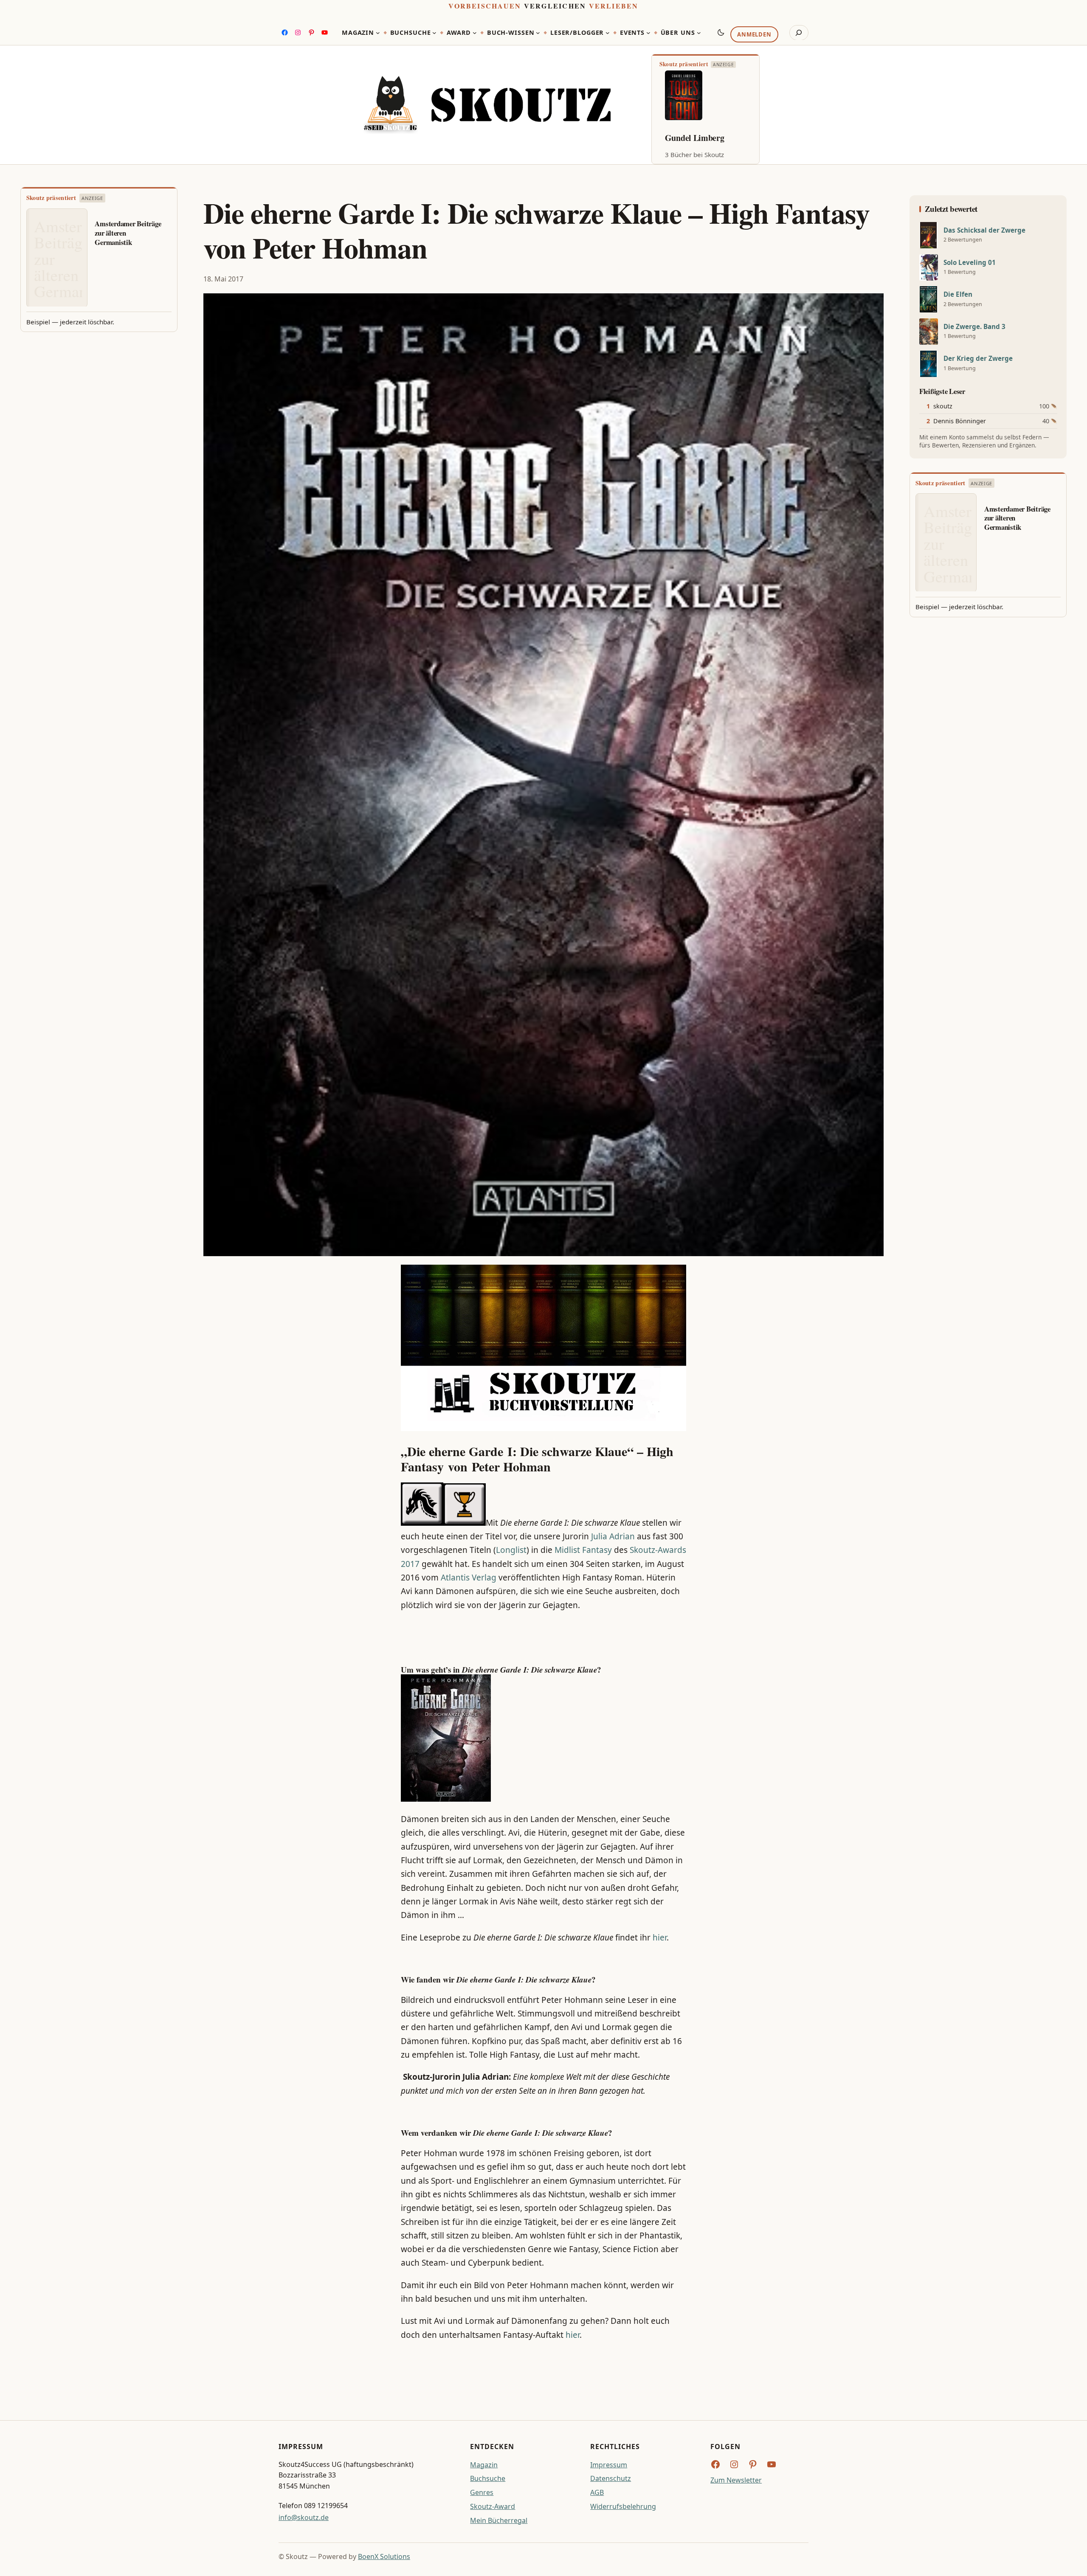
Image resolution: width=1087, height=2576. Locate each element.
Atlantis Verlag (469, 1578)
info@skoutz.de (304, 2517)
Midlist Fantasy (583, 1550)
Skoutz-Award (493, 2506)
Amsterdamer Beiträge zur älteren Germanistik (128, 233)
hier (660, 1938)
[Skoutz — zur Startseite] (487, 105)
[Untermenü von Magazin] (378, 33)
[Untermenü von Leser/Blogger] (608, 33)
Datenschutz (611, 2478)
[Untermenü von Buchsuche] (434, 33)
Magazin (484, 2465)
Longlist (511, 1550)
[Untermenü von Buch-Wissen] (538, 33)
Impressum (609, 2465)
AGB (597, 2492)
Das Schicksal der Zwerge (984, 230)
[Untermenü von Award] (475, 33)
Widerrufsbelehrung (623, 2506)
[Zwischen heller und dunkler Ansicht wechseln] (721, 32)
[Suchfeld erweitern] (799, 33)
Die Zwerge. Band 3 (974, 327)
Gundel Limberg (695, 138)
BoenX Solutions (384, 2556)
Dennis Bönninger (960, 421)
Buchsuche (488, 2478)
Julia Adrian (613, 1536)
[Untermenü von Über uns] (699, 33)
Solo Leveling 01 (970, 263)
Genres (482, 2492)
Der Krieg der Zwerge (978, 359)
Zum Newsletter (736, 2480)
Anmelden (754, 34)
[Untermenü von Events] (648, 33)
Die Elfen (958, 294)
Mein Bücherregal (499, 2520)
